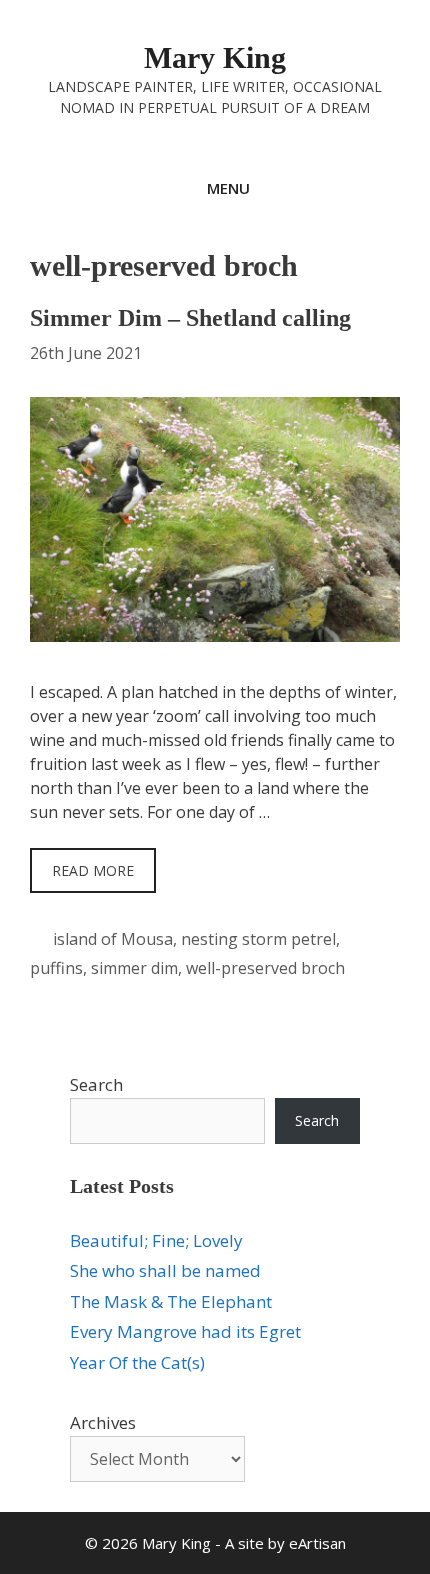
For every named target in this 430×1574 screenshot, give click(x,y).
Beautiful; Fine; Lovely (156, 1240)
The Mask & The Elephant (171, 1301)
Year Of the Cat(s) (137, 1362)
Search (96, 1084)
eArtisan (317, 1543)
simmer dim (134, 968)
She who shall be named (165, 1270)
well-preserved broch (265, 968)
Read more (93, 870)
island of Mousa (113, 939)
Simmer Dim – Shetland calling (190, 318)
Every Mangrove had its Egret (185, 1331)
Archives (103, 1422)
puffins (56, 968)
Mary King (215, 57)
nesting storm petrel (258, 939)
